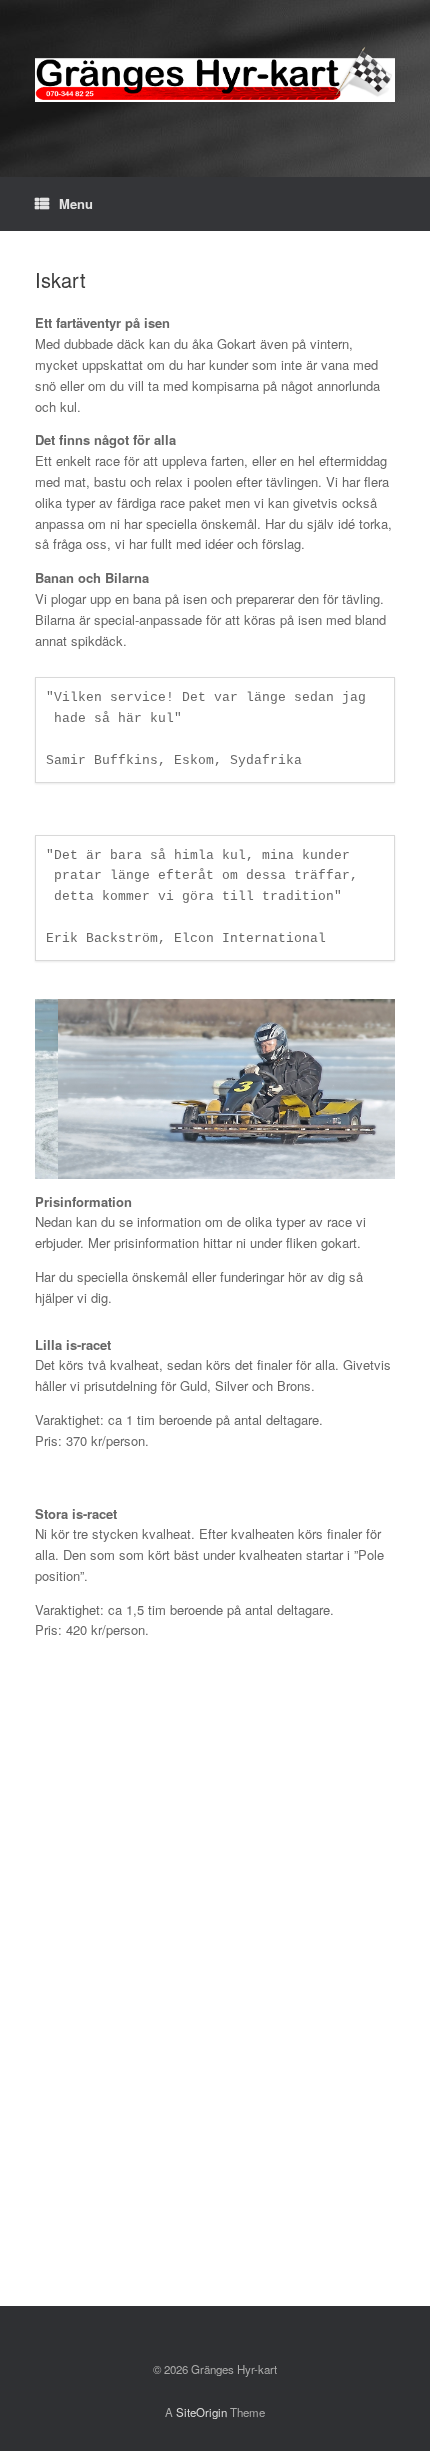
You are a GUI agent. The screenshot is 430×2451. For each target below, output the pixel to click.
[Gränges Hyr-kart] (215, 73)
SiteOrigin (201, 2412)
